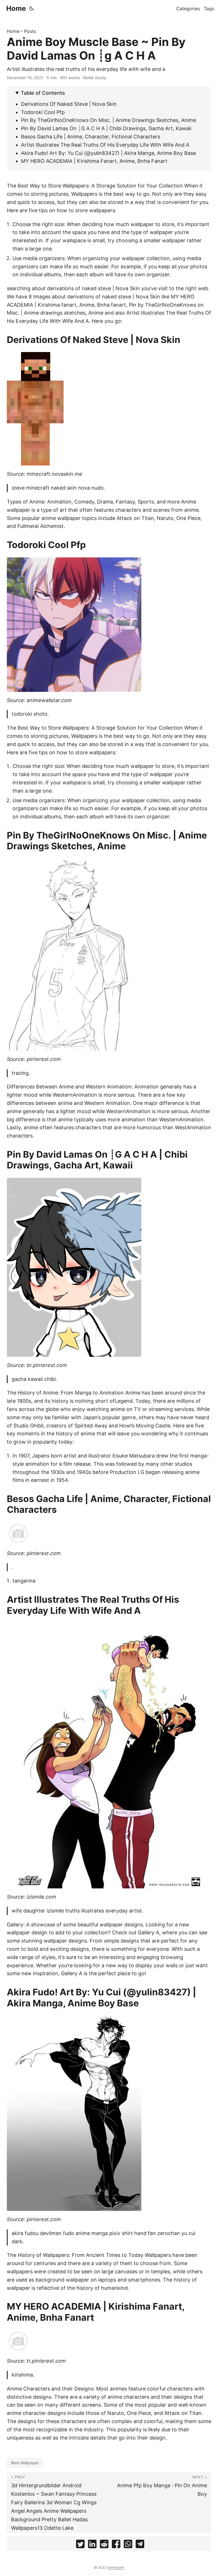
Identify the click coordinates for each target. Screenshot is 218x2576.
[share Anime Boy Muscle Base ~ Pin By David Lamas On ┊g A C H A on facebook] (116, 2545)
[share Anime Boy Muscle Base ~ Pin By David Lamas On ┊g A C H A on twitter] (80, 2545)
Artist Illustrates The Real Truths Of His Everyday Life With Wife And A (105, 145)
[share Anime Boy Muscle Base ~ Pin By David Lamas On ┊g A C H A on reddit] (104, 2545)
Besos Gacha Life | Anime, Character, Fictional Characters (91, 137)
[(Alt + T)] (32, 9)
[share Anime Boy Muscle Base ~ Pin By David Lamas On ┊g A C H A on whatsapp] (128, 2545)
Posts (30, 31)
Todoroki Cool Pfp (43, 112)
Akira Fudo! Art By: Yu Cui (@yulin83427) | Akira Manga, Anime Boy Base (108, 153)
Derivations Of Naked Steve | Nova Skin (69, 104)
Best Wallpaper (25, 2463)
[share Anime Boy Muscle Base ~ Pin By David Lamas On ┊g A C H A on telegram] (140, 2545)
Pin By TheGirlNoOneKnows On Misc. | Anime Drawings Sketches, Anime (109, 120)
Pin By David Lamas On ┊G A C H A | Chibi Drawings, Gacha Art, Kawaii (106, 128)
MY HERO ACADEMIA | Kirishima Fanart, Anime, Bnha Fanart (94, 161)
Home (16, 8)
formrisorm (116, 2567)
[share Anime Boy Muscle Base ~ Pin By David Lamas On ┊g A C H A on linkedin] (92, 2545)
